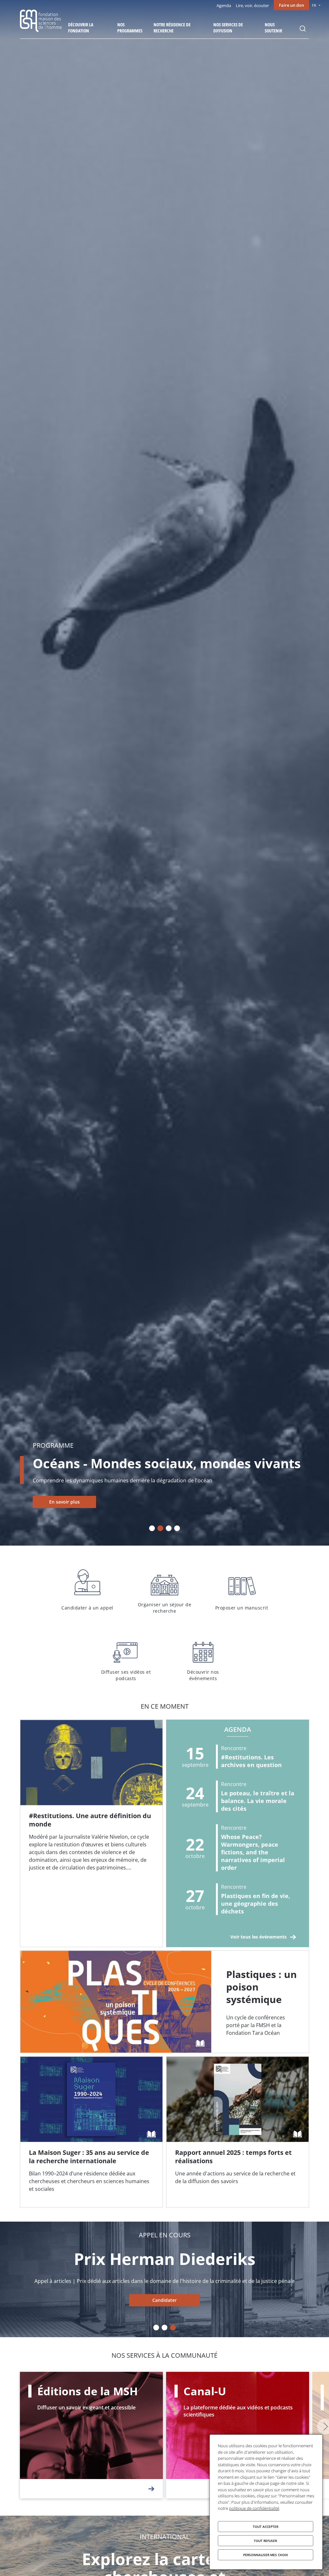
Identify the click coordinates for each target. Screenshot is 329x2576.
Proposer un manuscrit (242, 1590)
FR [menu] (314, 5)
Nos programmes (130, 28)
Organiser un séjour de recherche (164, 1590)
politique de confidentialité (254, 2508)
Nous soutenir (273, 28)
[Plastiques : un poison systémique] (164, 2002)
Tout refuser (265, 2541)
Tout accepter (266, 2527)
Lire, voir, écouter (252, 5)
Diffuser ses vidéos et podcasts (126, 1658)
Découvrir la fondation (81, 28)
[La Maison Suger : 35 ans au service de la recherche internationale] (91, 2132)
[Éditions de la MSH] (91, 2435)
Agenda (224, 5)
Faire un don (291, 5)
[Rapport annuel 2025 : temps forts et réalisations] (238, 2132)
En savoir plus (64, 1502)
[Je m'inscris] (91, 1833)
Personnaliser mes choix (266, 2555)
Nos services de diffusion (228, 28)
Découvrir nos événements (203, 1658)
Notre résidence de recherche (172, 28)
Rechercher (303, 29)
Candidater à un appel (87, 1590)
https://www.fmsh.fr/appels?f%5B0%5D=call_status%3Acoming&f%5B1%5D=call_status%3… (164, 2300)
